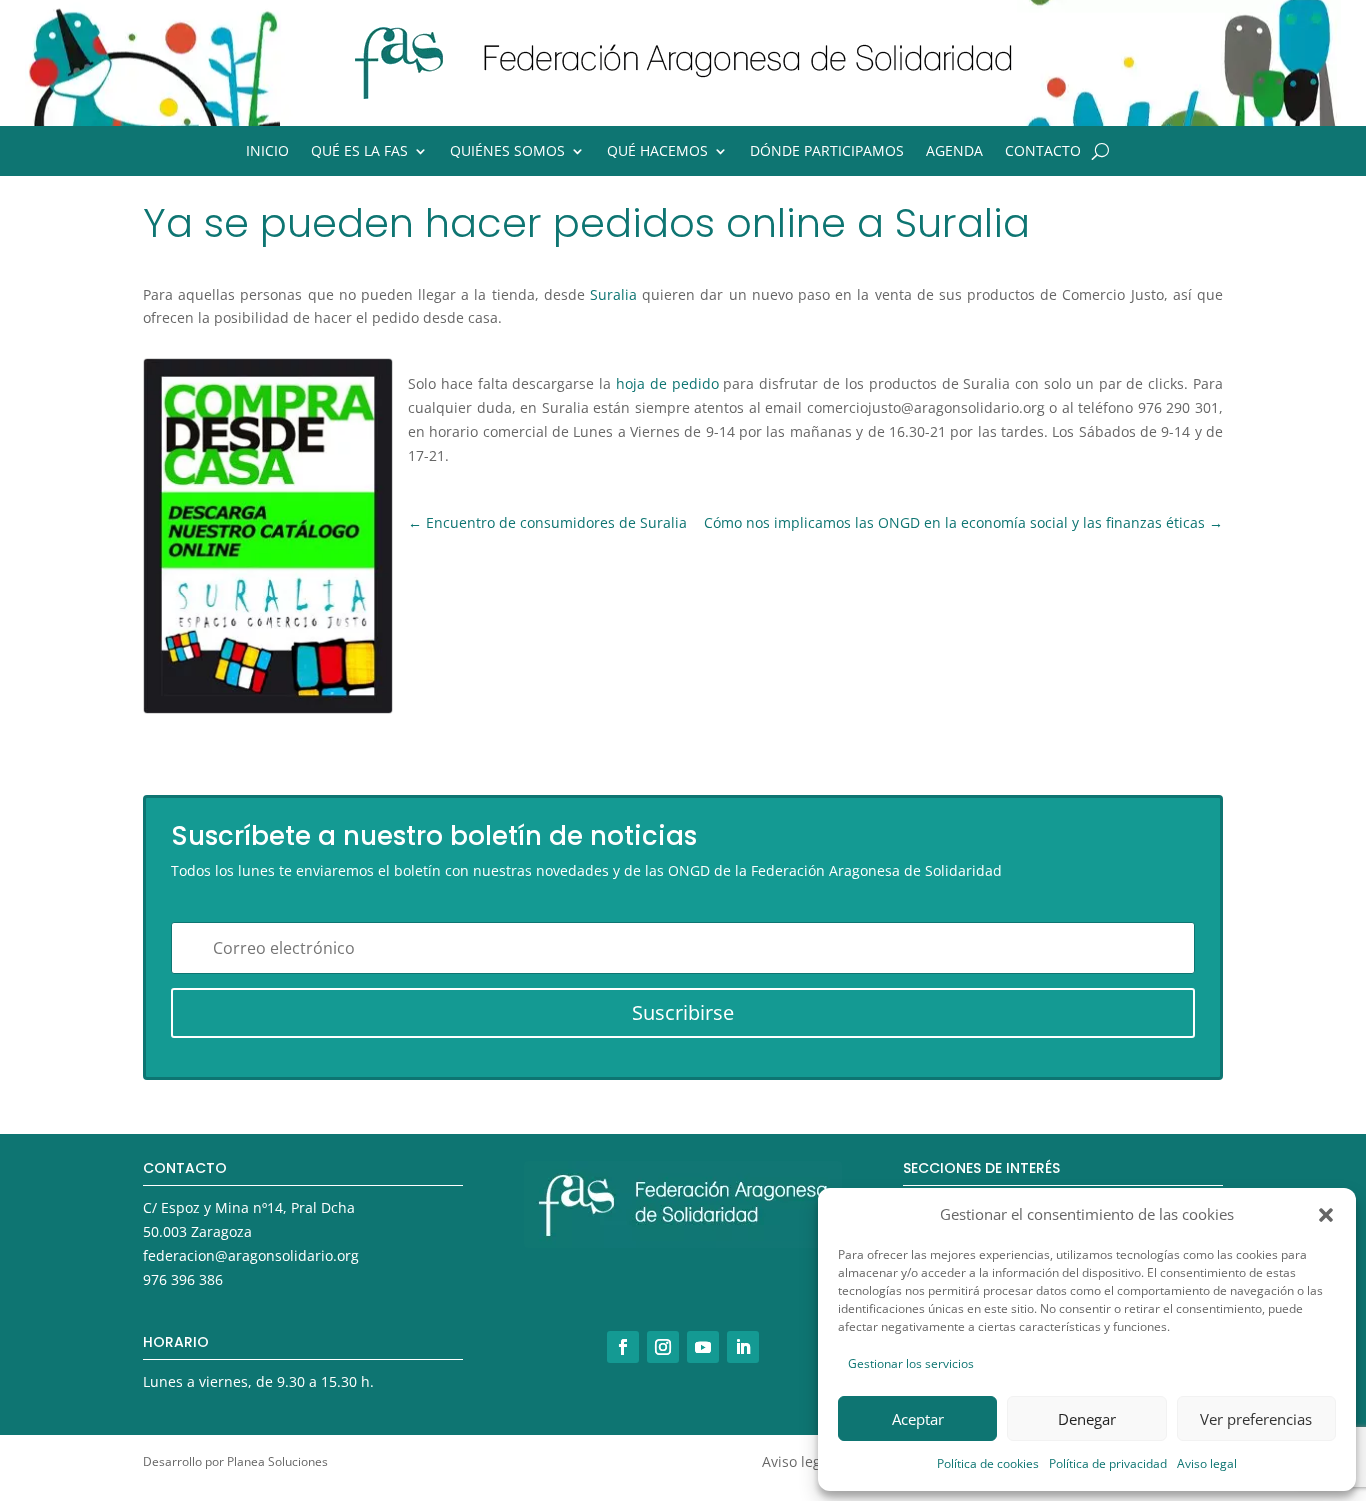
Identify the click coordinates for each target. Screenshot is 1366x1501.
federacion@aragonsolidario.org (251, 1255)
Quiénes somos (507, 152)
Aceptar (918, 1419)
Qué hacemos (657, 152)
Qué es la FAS (359, 152)
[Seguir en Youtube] (703, 1347)
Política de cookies (988, 1463)
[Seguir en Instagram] (663, 1347)
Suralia (613, 294)
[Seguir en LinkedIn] (743, 1347)
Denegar (1087, 1419)
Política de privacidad (1108, 1463)
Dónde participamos (827, 152)
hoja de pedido (667, 383)
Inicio (267, 152)
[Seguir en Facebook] (623, 1347)
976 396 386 (183, 1279)
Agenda (954, 152)
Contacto (1043, 152)
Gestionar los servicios (911, 1363)
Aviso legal (1207, 1463)
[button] (1326, 1215)
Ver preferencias (1256, 1419)
